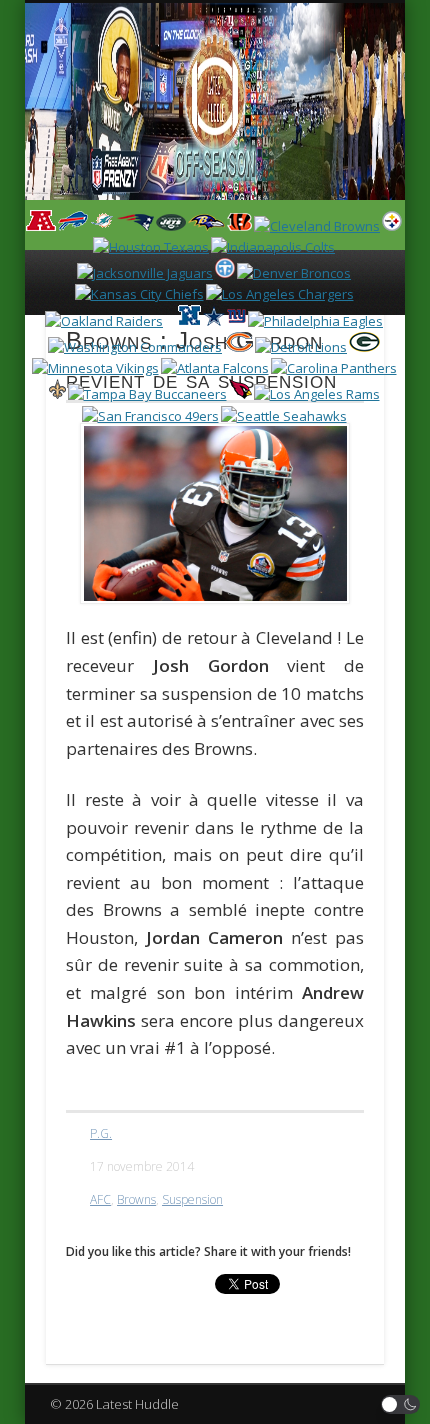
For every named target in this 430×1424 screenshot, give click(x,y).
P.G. (101, 1133)
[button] (401, 1404)
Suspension (192, 1199)
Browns (136, 1199)
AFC (100, 1199)
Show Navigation (332, 179)
